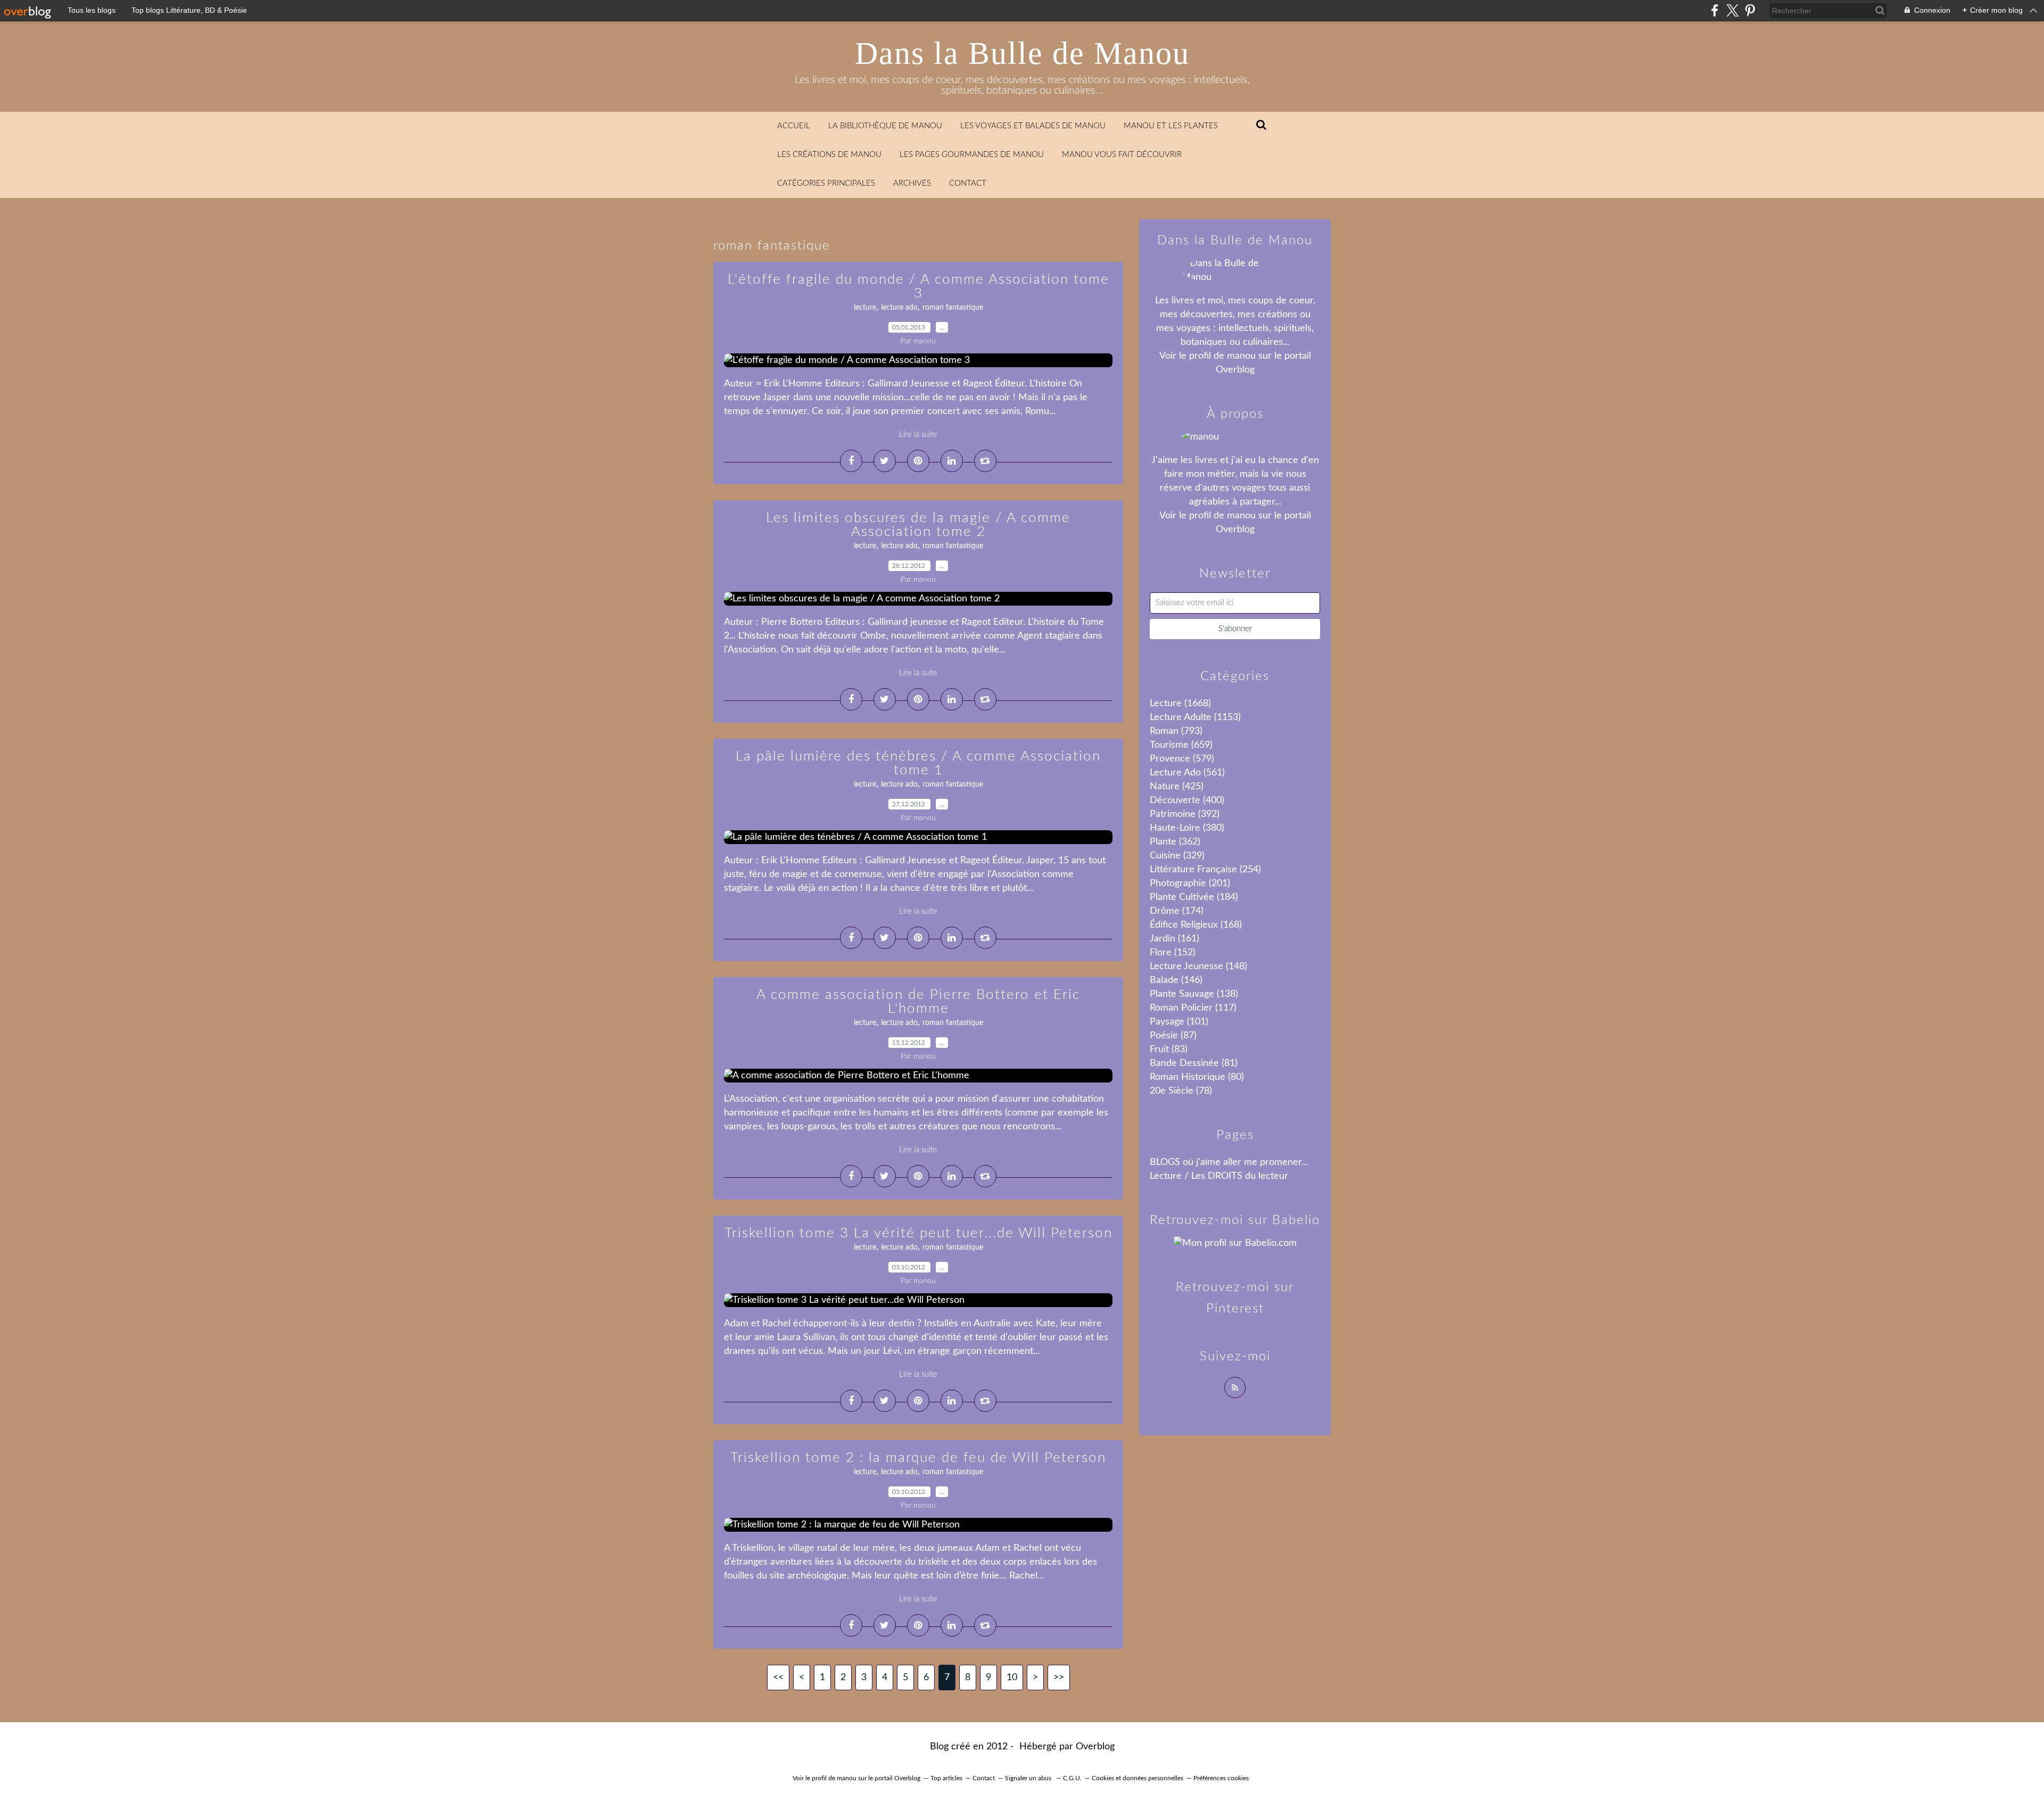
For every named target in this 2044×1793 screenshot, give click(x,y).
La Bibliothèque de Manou (885, 126)
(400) (1187, 800)
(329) (1177, 856)
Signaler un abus (1029, 1778)
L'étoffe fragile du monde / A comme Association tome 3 (918, 286)
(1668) (1180, 704)
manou (1241, 356)
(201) (1190, 883)
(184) (1194, 897)
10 (1012, 1678)
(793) (1176, 731)
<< (778, 1678)
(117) (1193, 1008)
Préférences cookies (1221, 1778)
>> (1059, 1678)
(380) (1187, 828)
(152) (1173, 953)
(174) (1177, 911)
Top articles (946, 1778)
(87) (1173, 1036)
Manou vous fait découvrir (1122, 155)
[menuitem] (794, 126)
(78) (1181, 1091)
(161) (1175, 939)
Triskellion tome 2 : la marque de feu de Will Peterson (918, 1458)
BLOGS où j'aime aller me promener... (1229, 1162)
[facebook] (1715, 10)
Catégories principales (826, 183)
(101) (1179, 1022)
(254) (1205, 870)
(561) (1187, 773)
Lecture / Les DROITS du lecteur (1219, 1176)
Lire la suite (918, 435)
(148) (1198, 966)
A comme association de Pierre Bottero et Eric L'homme (918, 1002)
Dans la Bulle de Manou (1022, 53)
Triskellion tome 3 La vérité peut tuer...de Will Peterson (918, 1233)
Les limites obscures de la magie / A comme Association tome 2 (918, 525)
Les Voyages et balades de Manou (1033, 126)
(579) (1182, 759)
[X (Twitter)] (1732, 10)
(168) (1196, 925)
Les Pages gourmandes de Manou (972, 155)
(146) (1176, 980)
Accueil (794, 126)
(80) (1197, 1077)
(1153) (1195, 717)
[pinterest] (1750, 10)
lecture (865, 308)
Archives (912, 183)
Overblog (1095, 1747)
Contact (968, 183)
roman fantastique (953, 308)
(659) (1181, 745)
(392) (1185, 814)
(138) (1194, 994)
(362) (1175, 842)
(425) (1177, 787)
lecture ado (899, 308)
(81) (1194, 1063)
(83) (1169, 1050)
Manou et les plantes (1171, 126)
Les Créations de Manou (829, 155)
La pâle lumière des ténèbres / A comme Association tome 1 (918, 763)
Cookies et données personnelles (1138, 1778)
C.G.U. (1072, 1778)
